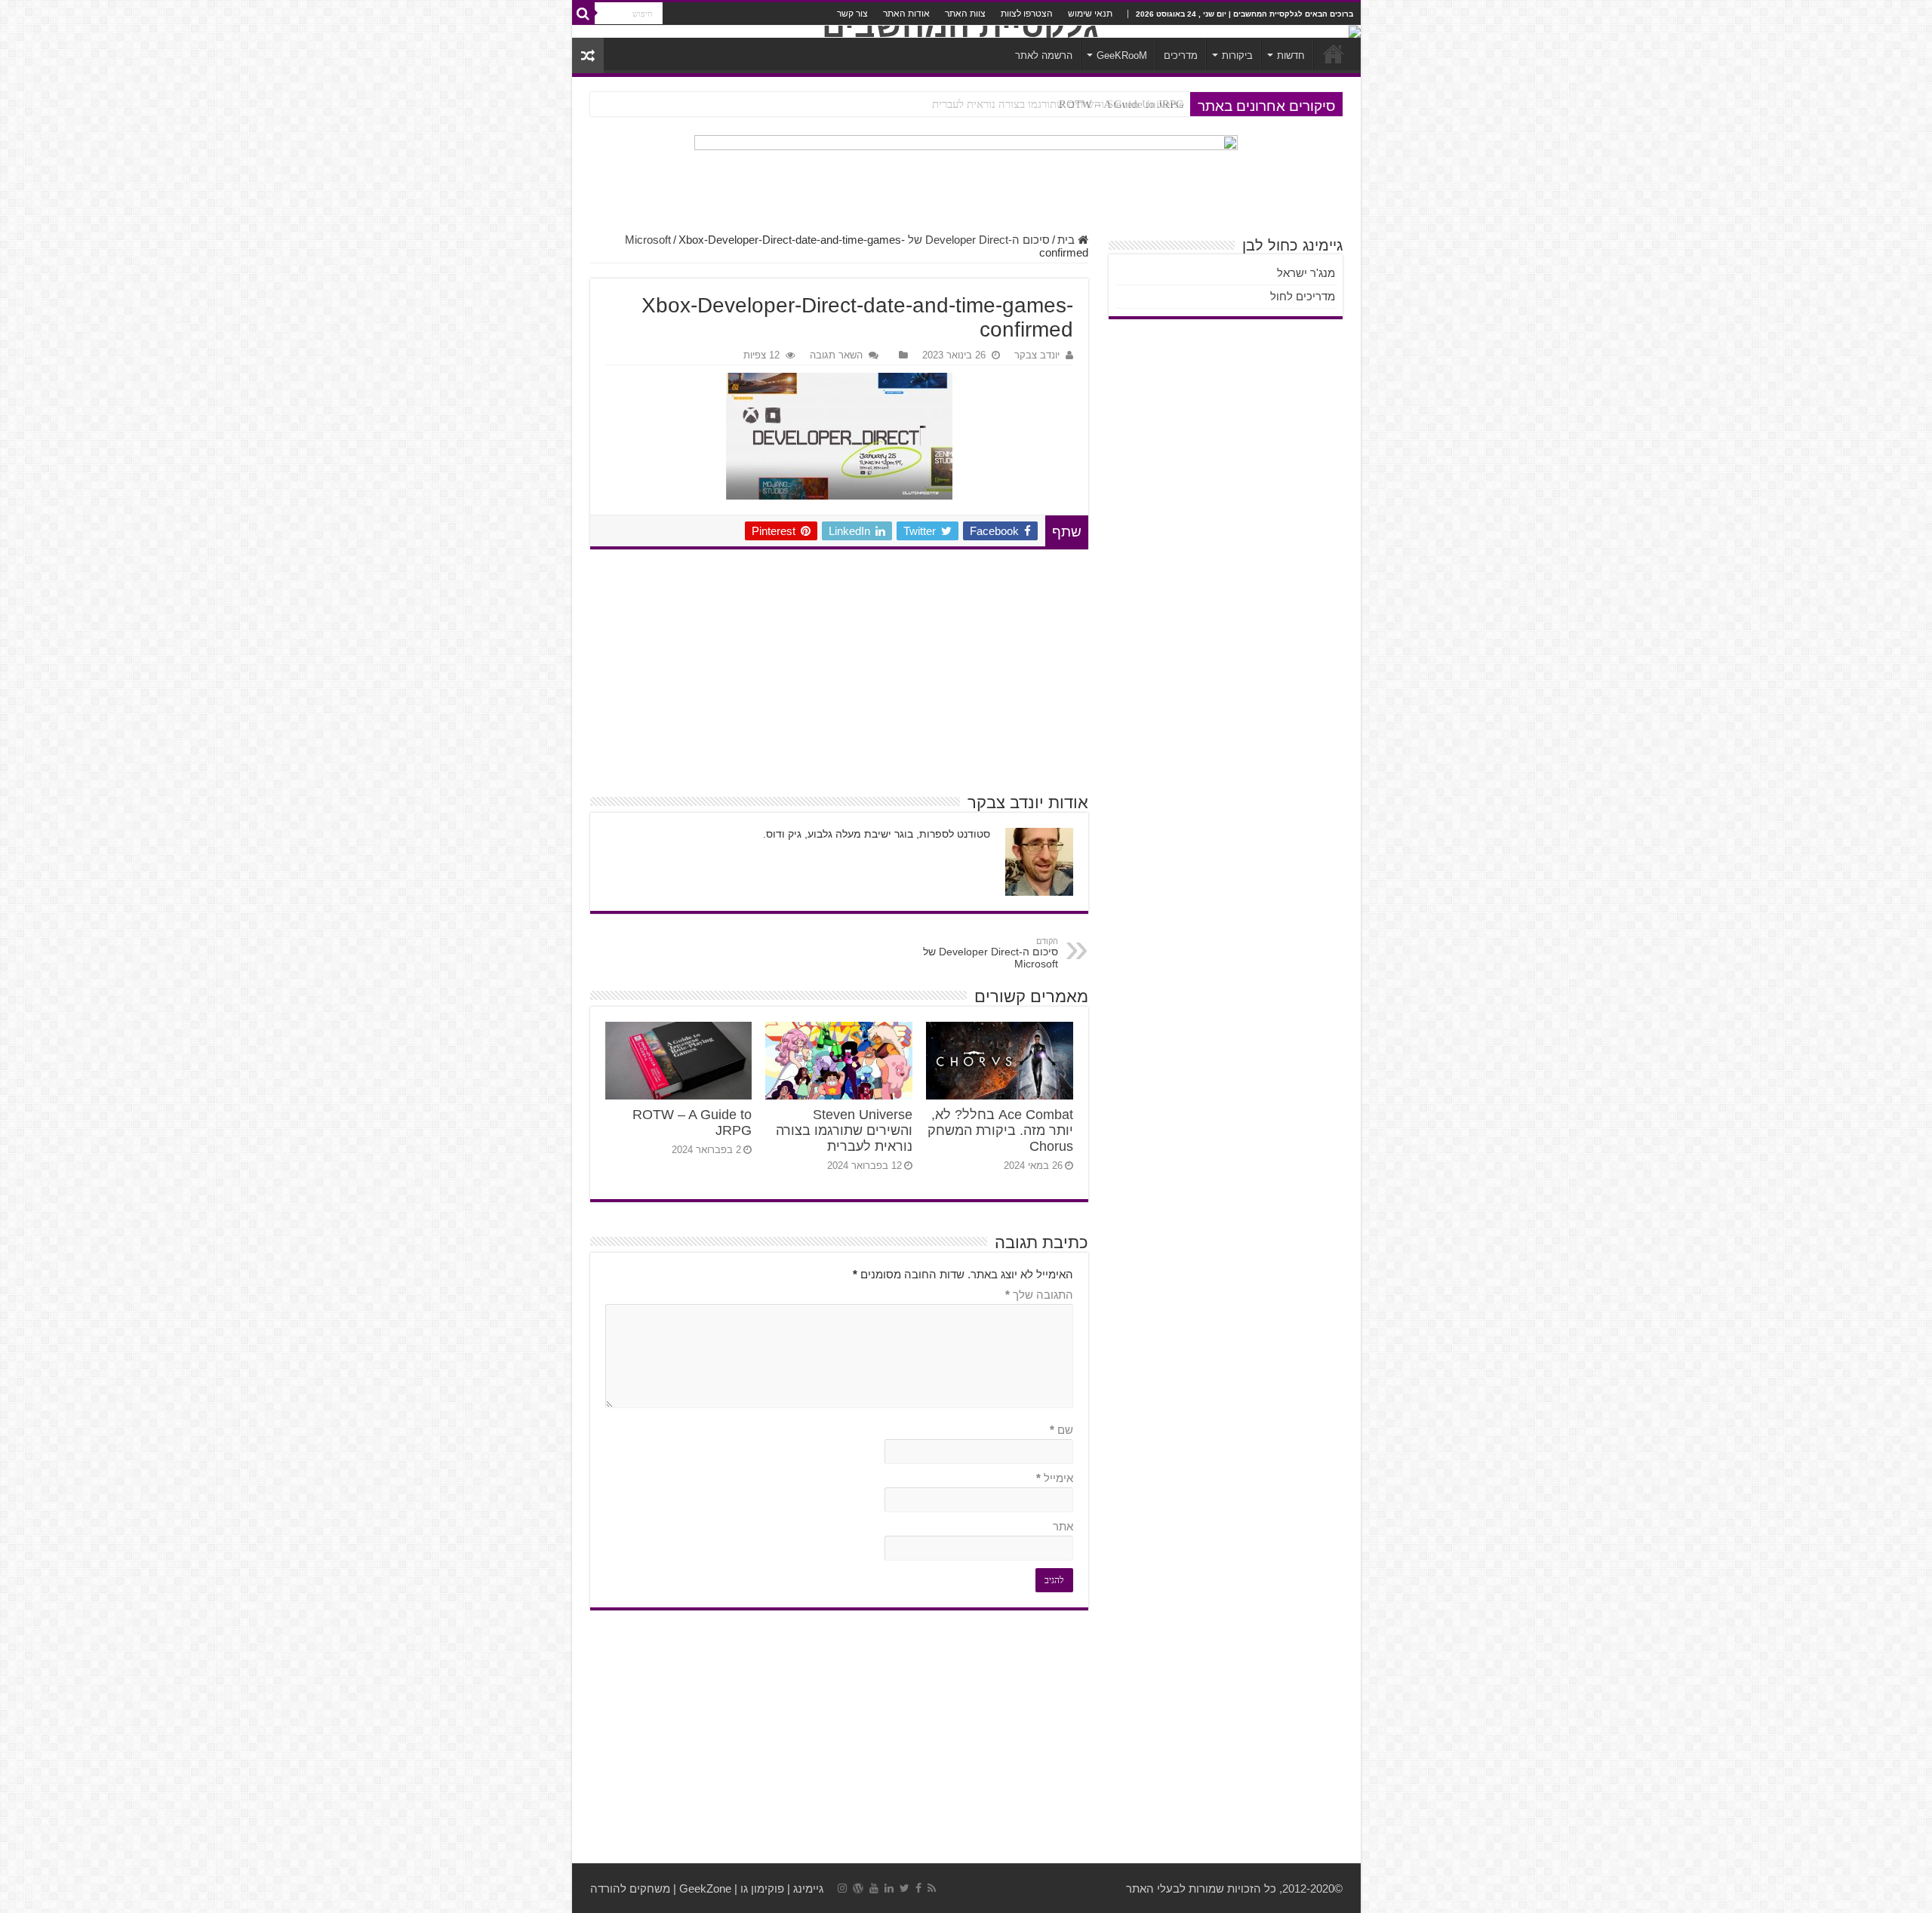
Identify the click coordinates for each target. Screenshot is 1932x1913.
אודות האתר (906, 14)
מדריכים (1181, 55)
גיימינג (808, 1888)
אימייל (1055, 1478)
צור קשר (852, 14)
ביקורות (1237, 55)
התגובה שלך (1039, 1295)
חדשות (1291, 55)
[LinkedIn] (889, 1888)
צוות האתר (965, 14)
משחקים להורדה (630, 1888)
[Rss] (932, 1888)
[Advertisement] (839, 670)
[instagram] (842, 1888)
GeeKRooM (1122, 55)
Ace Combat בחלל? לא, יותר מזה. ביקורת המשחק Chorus (1000, 1130)
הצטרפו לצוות (1027, 14)
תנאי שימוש (1090, 14)
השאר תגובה (836, 355)
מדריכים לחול (1303, 296)
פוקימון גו (762, 1888)
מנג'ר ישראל (1306, 273)
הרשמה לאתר (1044, 55)
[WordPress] (858, 1888)
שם (1061, 1430)
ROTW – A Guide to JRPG (1121, 104)
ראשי (1334, 54)
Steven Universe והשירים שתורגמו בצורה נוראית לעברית (844, 1130)
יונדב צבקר (1037, 355)
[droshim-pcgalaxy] (966, 177)
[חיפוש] (583, 14)
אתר (1063, 1526)
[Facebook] (918, 1888)
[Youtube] (874, 1888)
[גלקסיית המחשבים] (966, 32)
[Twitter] (904, 1888)
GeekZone (705, 1888)
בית (1068, 240)
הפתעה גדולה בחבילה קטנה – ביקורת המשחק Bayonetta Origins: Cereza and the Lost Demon (971, 104)
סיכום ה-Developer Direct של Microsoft (991, 953)
